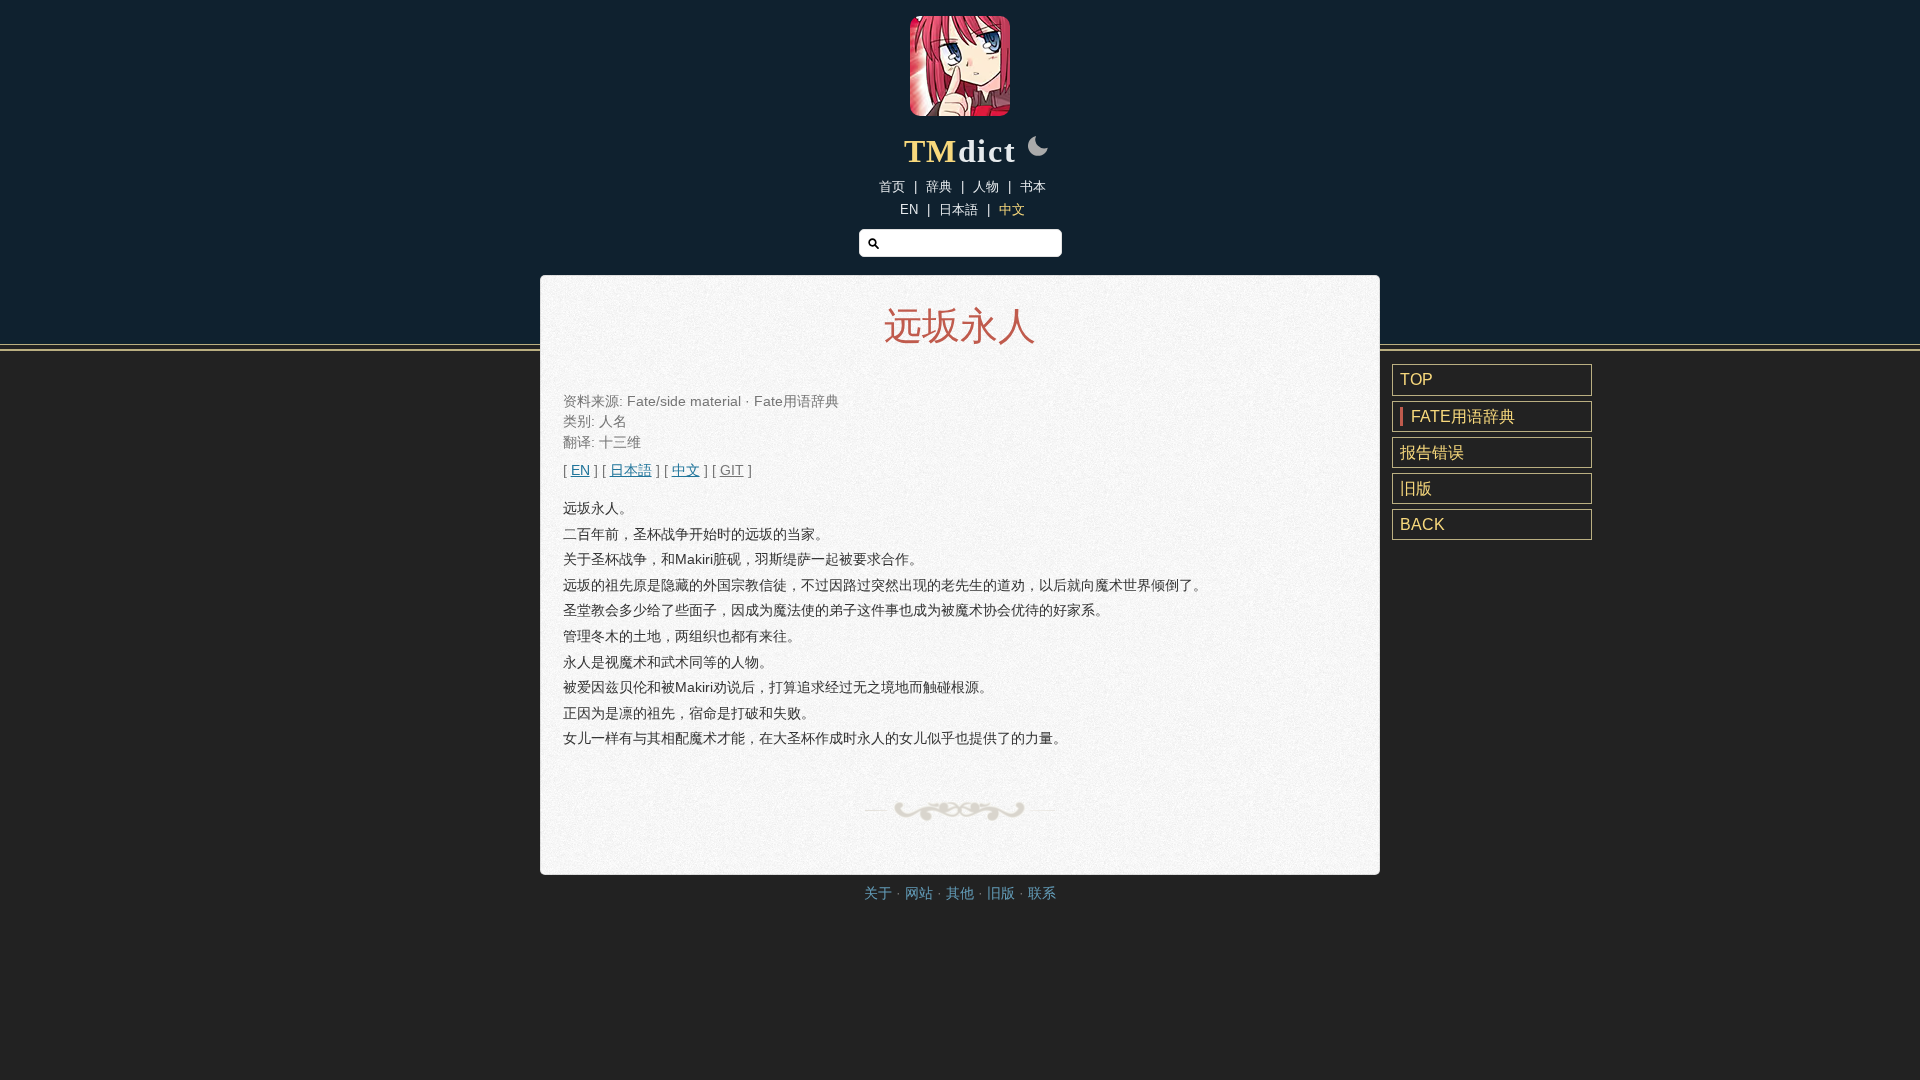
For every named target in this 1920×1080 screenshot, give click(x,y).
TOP (1416, 379)
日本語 (958, 209)
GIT (732, 470)
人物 (986, 186)
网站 (919, 893)
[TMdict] (960, 110)
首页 (892, 186)
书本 (1033, 186)
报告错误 (1432, 452)
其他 (960, 893)
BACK (1422, 524)
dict (960, 151)
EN (909, 209)
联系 (1042, 893)
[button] (1038, 148)
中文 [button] (686, 470)
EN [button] (580, 470)
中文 (1012, 209)
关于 (878, 893)
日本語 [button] (631, 470)
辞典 (939, 186)
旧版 (1416, 488)
